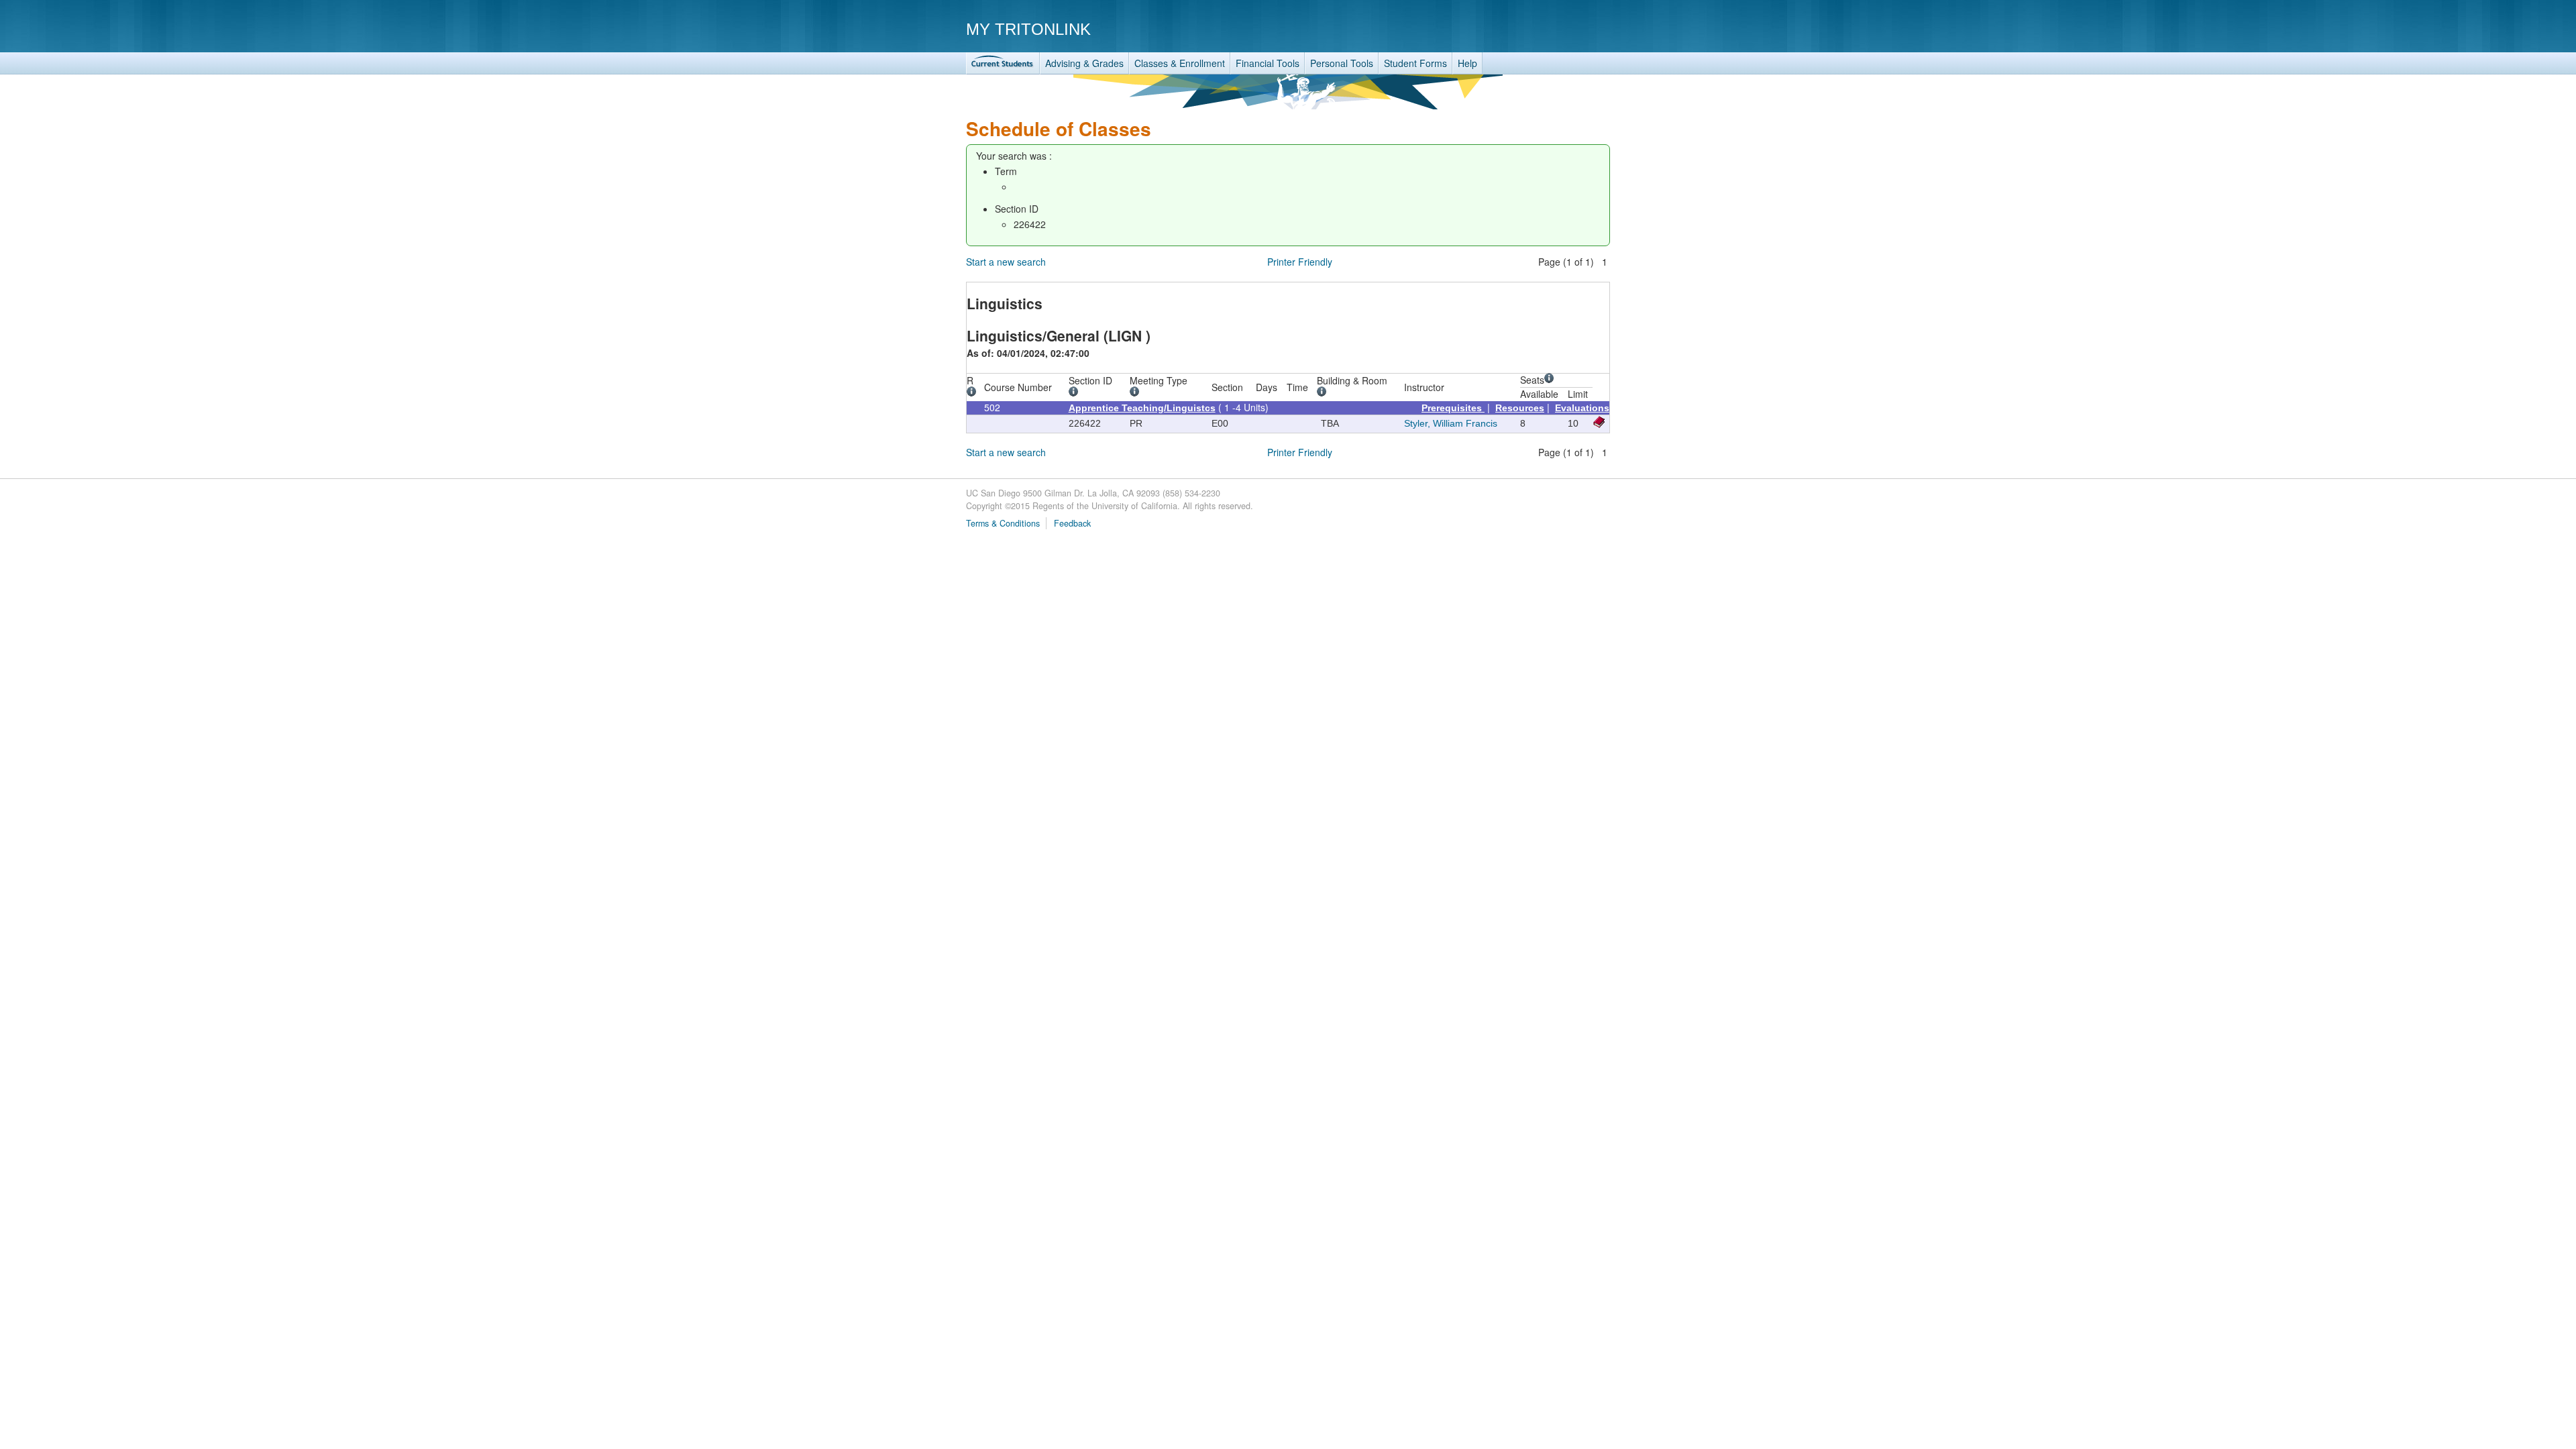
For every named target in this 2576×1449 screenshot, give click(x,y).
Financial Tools (1268, 63)
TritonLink (1003, 63)
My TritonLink (1028, 29)
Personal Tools (1342, 63)
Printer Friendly (1300, 262)
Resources (1520, 408)
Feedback (1072, 523)
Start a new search (1006, 262)
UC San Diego (1533, 29)
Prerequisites (1453, 408)
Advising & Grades (1084, 63)
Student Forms (1415, 63)
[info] (974, 393)
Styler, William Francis (1451, 423)
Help (1467, 63)
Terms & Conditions (1003, 523)
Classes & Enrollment (1180, 63)
